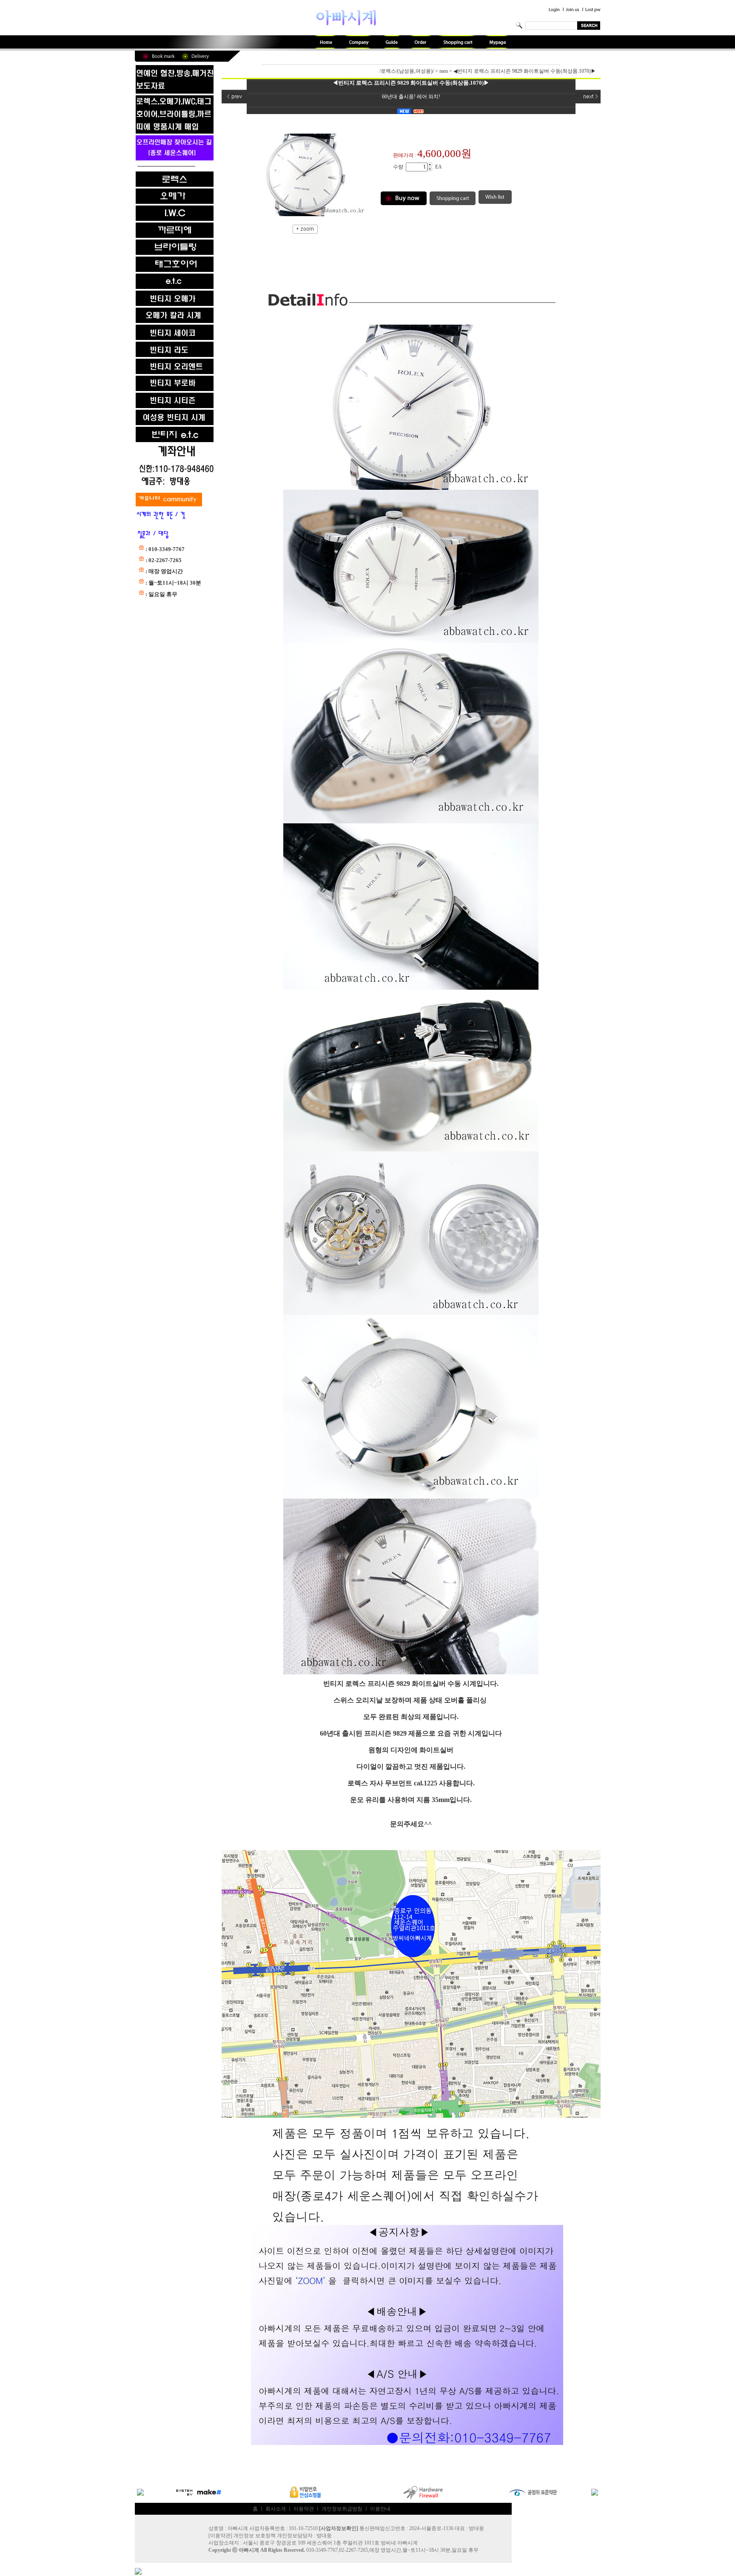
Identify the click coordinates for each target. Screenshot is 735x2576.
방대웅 (324, 2536)
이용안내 (380, 2509)
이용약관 (304, 2509)
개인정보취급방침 (342, 2509)
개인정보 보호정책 (255, 2536)
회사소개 (276, 2509)
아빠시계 (249, 2550)
